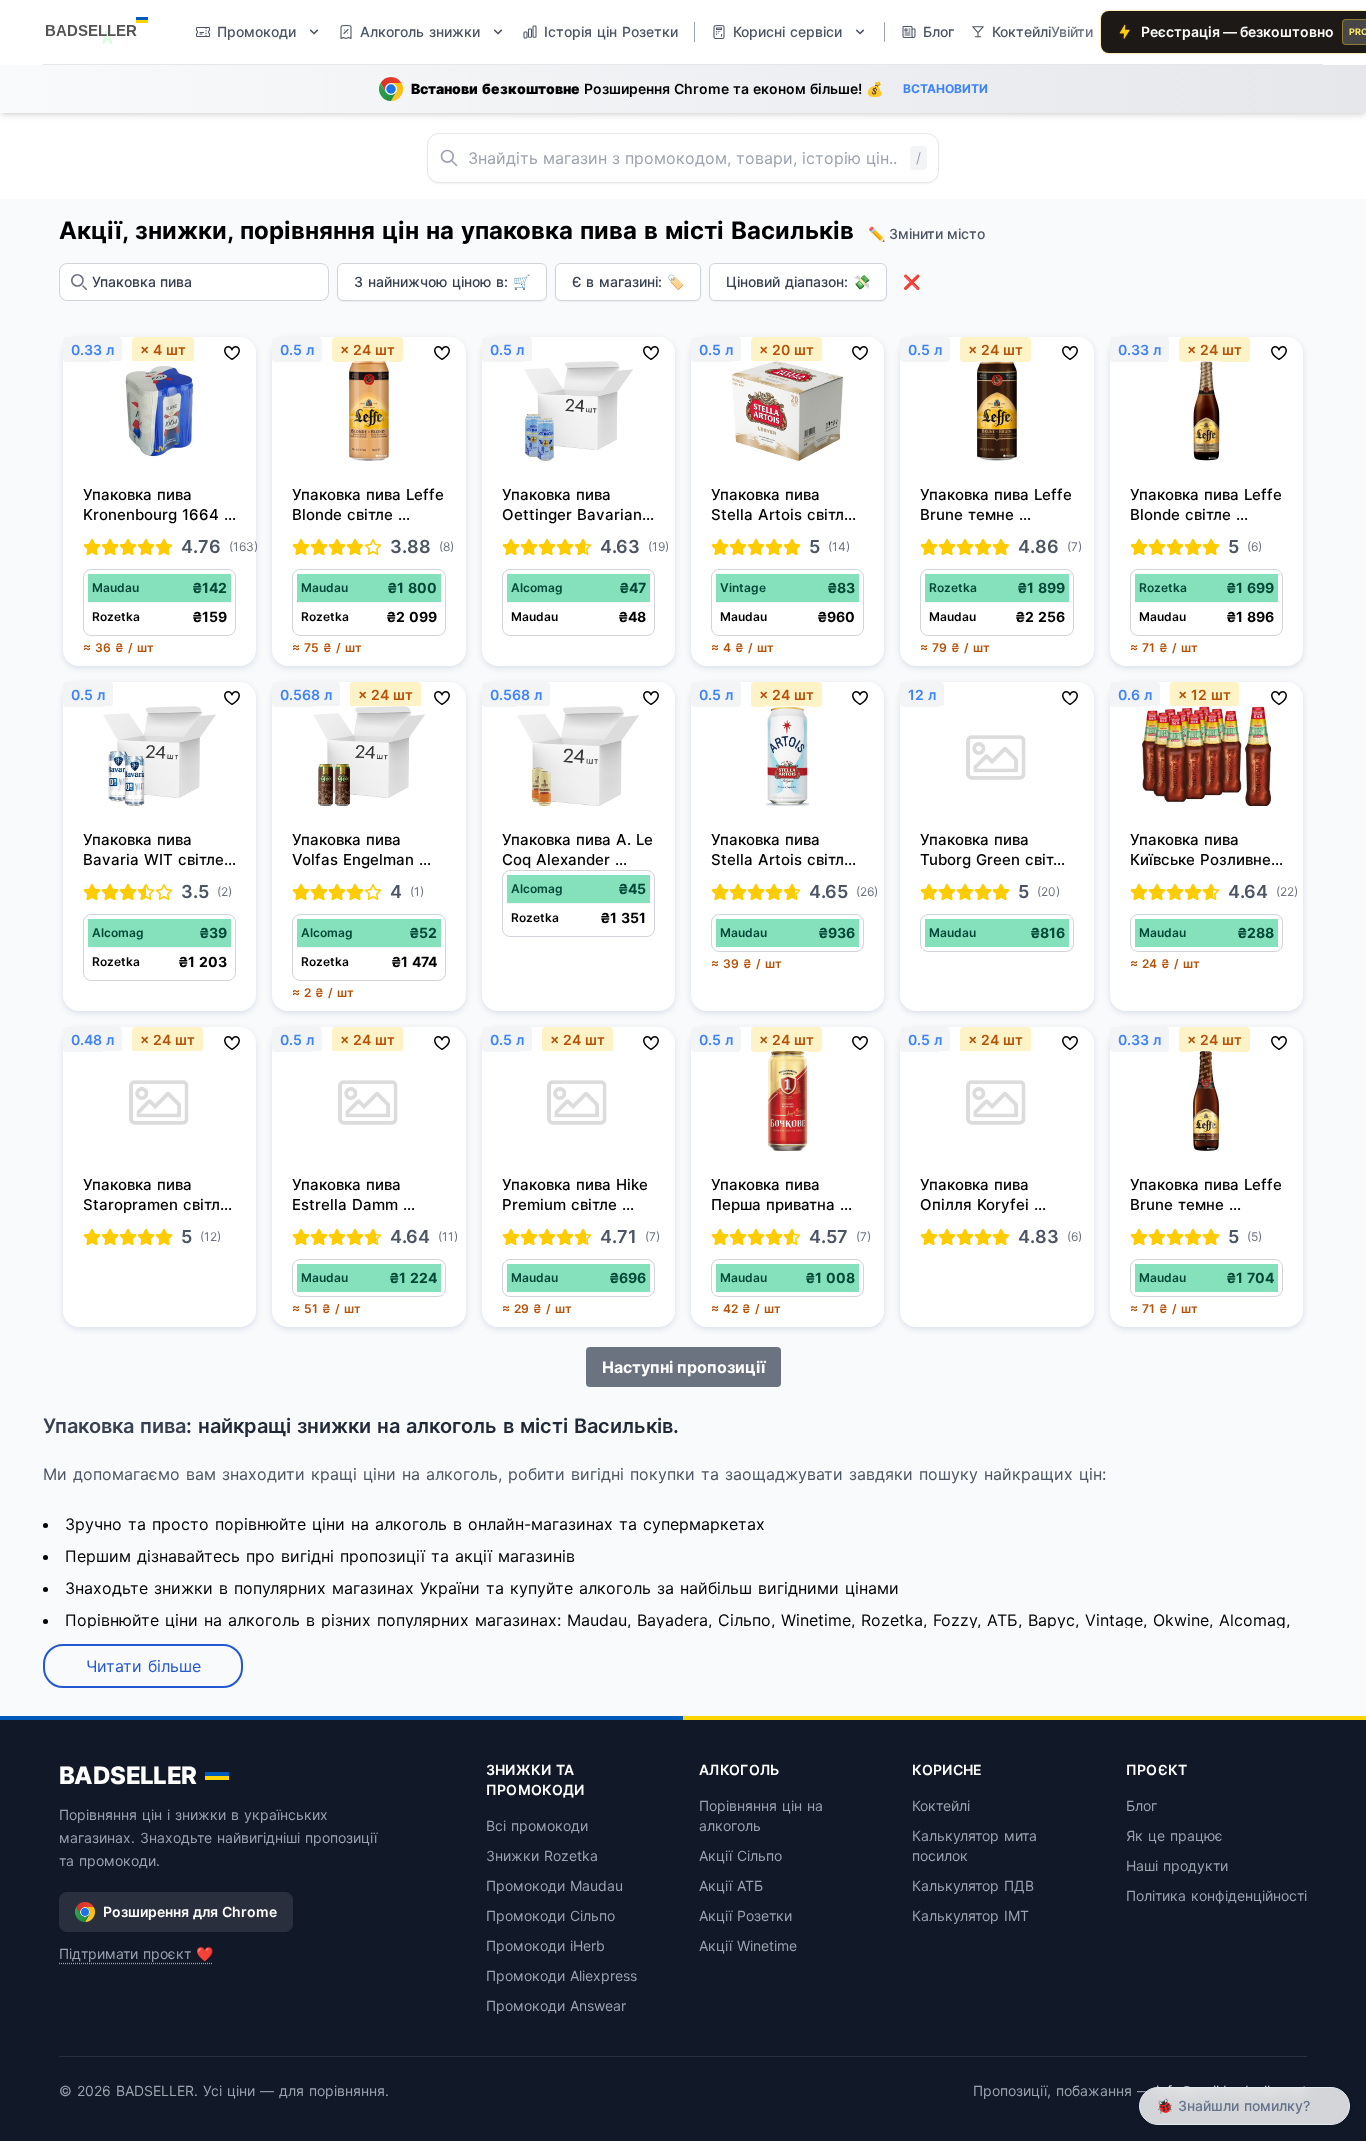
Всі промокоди (537, 1825)
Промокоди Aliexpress (561, 1975)
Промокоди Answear (556, 2005)
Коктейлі (941, 1805)
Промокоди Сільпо (550, 1915)
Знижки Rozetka (542, 1855)
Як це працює (1174, 1835)
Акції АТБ (731, 1885)
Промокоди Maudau (554, 1885)
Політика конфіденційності (1216, 1895)
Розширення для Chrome (190, 1911)
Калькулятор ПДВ (973, 1885)
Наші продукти (1177, 1865)
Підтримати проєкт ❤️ (136, 1953)
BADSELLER (128, 1775)
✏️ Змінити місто (926, 233)
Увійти (1072, 31)
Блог (1141, 1805)
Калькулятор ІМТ (970, 1915)
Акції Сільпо (740, 1855)
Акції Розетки (745, 1915)
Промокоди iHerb (545, 1945)
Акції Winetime (748, 1945)
